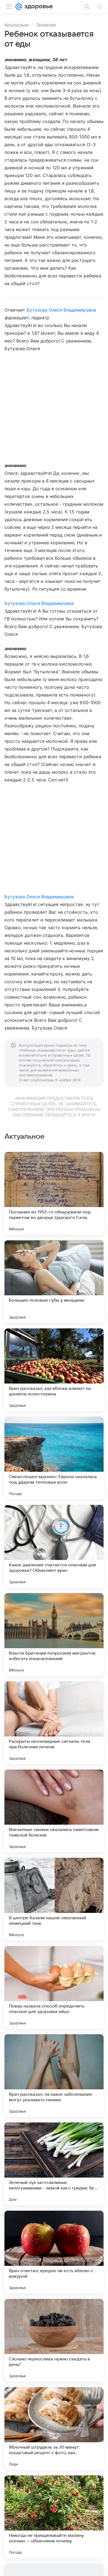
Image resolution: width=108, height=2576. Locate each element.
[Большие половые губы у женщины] (54, 1282)
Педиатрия (46, 25)
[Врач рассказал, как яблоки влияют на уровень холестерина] (54, 1370)
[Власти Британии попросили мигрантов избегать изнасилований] (54, 1634)
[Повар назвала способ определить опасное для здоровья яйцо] (54, 1987)
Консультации (17, 25)
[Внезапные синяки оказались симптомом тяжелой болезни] (54, 1811)
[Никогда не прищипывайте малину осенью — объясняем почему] (54, 2517)
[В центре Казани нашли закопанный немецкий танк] (54, 1899)
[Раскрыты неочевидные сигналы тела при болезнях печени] (54, 1723)
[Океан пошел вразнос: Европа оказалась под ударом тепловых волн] (54, 1458)
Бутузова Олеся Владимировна (61, 310)
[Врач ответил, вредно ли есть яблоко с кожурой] (54, 2252)
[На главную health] (38, 7)
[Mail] (19, 7)
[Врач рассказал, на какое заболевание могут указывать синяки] (54, 2076)
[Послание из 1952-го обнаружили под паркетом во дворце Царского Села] (54, 1193)
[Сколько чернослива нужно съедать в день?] (54, 2340)
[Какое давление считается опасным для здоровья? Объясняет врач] (54, 1546)
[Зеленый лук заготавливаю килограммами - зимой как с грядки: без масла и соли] (54, 2164)
